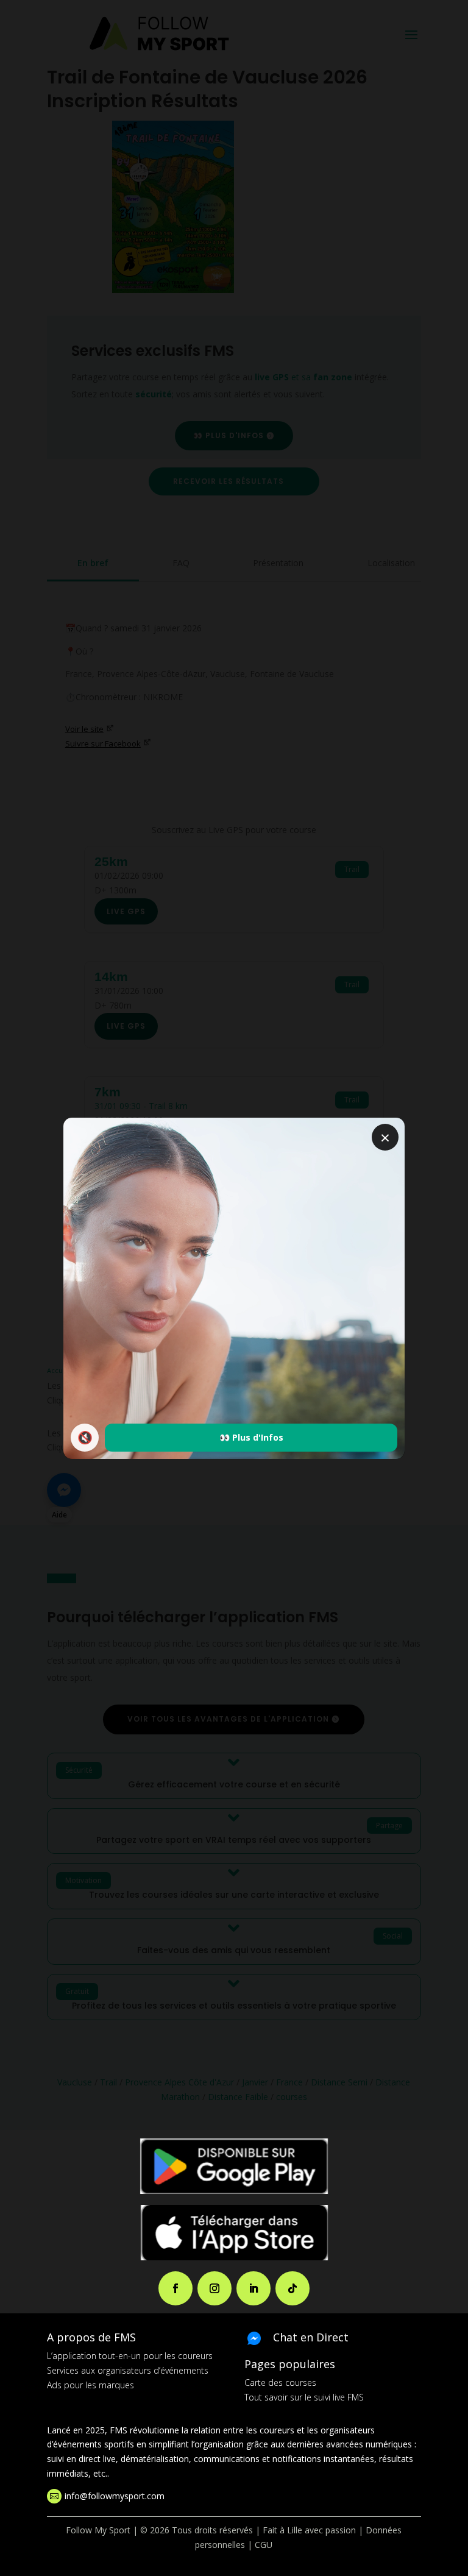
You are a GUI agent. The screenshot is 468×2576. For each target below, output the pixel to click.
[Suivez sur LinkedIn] (253, 2288)
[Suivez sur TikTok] (292, 2288)
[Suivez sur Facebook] (175, 2288)
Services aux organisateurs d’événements (128, 2370)
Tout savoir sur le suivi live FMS (304, 2397)
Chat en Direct (311, 2337)
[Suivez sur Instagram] (214, 2288)
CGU (264, 2545)
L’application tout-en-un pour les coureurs (130, 2356)
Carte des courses (280, 2383)
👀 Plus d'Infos (251, 1437)
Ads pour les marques (90, 2385)
